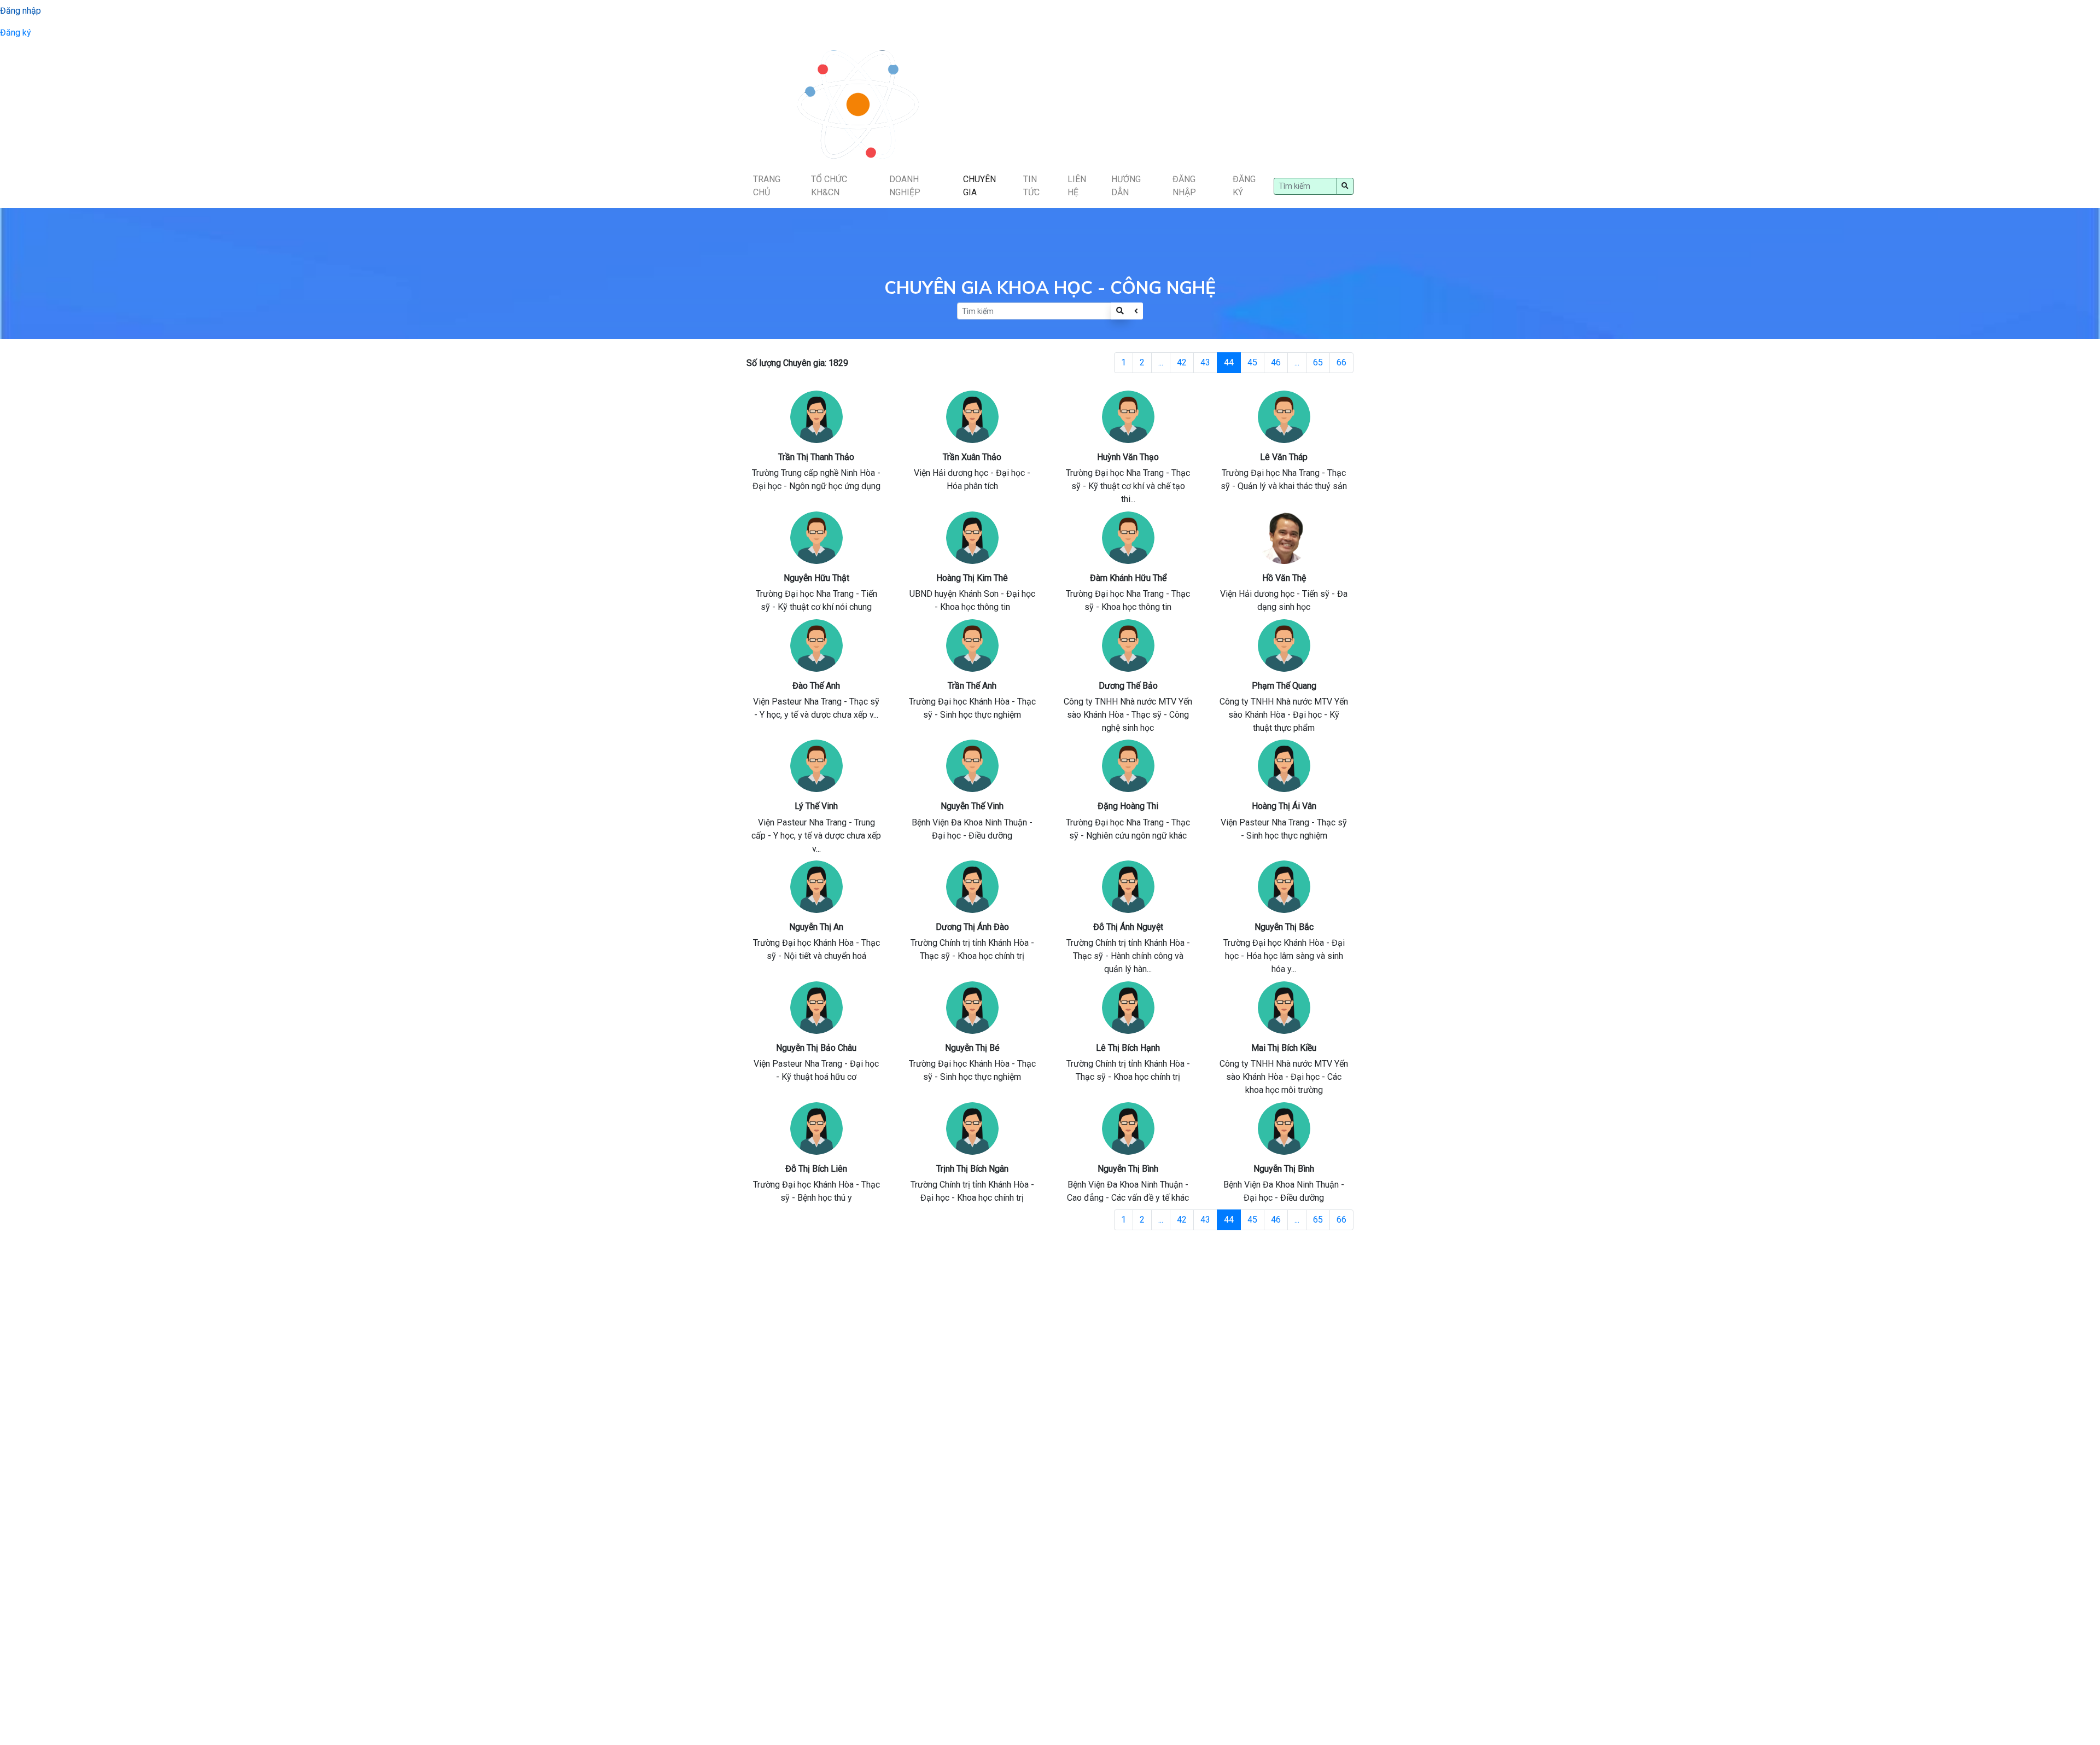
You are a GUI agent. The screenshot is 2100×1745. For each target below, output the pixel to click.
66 (1341, 362)
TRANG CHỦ (767, 186)
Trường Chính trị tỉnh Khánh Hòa (970, 943)
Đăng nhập (21, 11)
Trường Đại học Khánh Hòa (959, 702)
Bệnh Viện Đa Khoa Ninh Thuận (969, 822)
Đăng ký (16, 33)
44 (1229, 362)
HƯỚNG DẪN (1126, 186)
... (1161, 362)
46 (1276, 362)
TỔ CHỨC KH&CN (829, 186)
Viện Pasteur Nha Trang (797, 702)
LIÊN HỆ (1077, 186)
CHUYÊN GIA (979, 186)
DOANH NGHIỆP (905, 186)
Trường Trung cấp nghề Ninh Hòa (813, 473)
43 (1205, 362)
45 (1252, 362)
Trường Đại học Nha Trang (1115, 473)
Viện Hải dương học (951, 473)
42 (1182, 362)
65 (1318, 362)
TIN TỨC (1031, 186)
